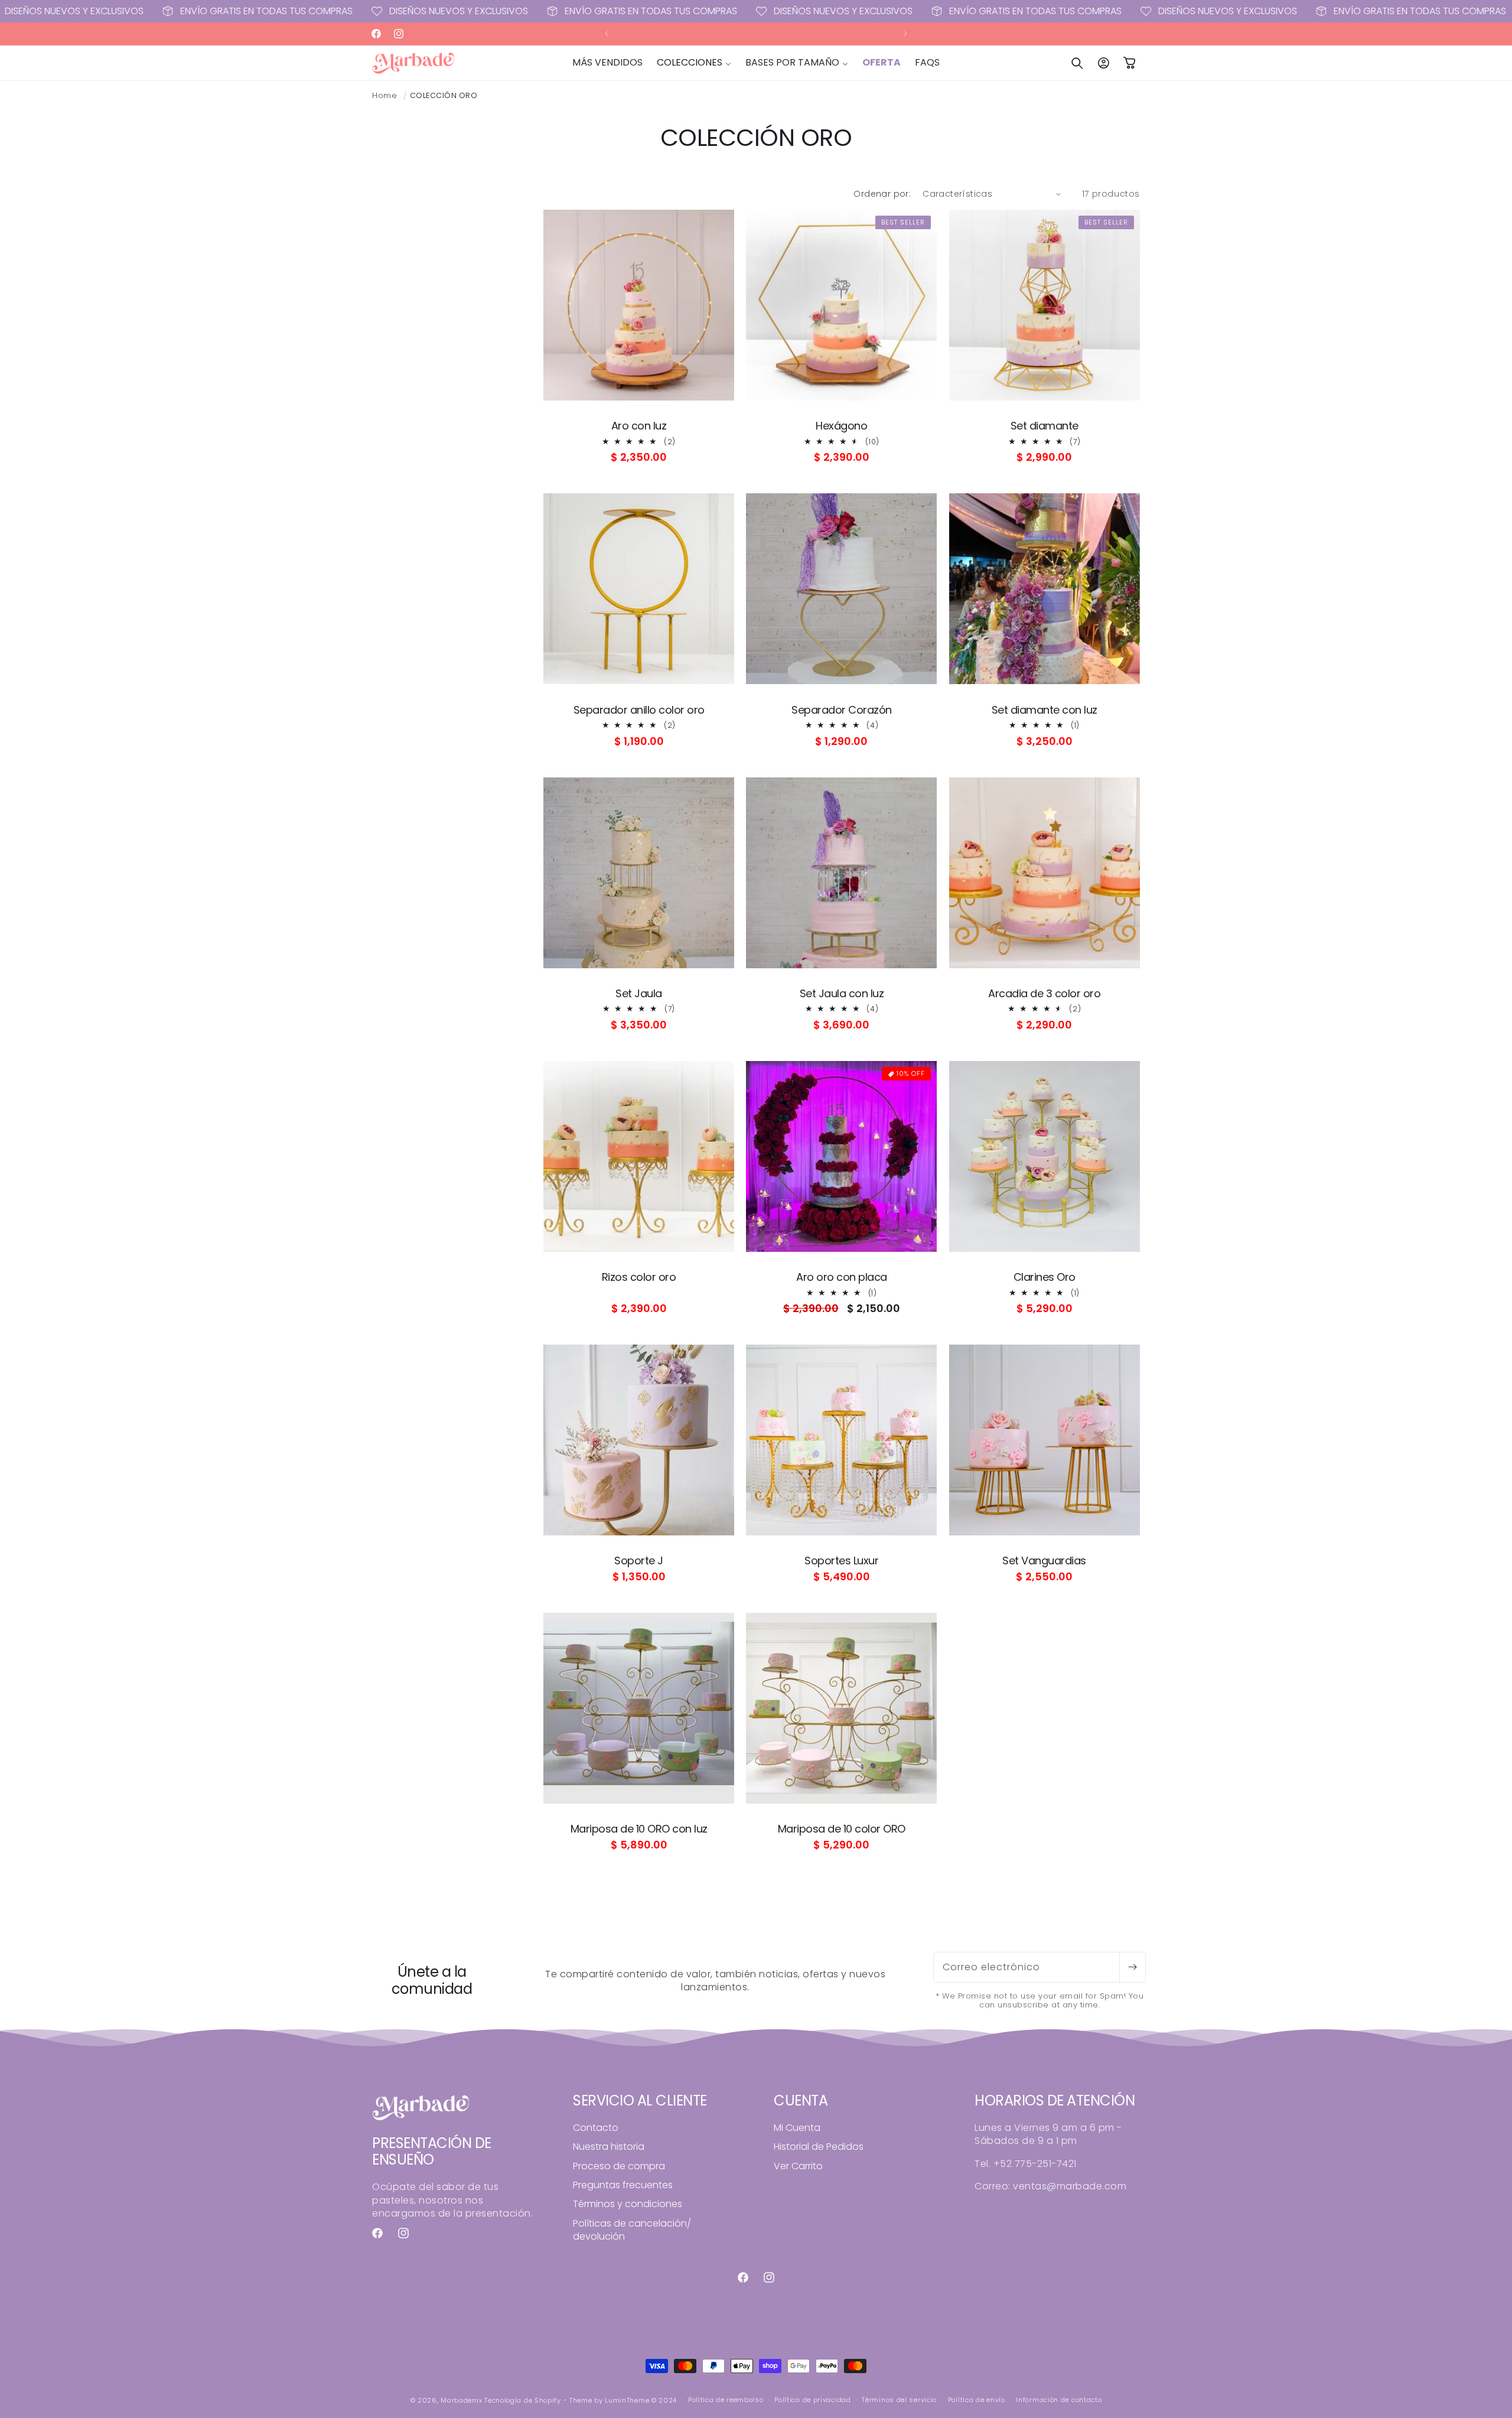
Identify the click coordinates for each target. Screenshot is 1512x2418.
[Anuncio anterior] (607, 34)
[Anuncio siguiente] (905, 34)
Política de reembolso (726, 2400)
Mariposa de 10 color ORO (842, 1829)
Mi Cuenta (797, 2128)
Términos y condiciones (628, 2204)
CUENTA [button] (801, 2101)
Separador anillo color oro (639, 710)
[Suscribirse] (1132, 1967)
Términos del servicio (899, 2400)
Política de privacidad (812, 2400)
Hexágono (841, 426)
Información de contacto (1059, 2400)
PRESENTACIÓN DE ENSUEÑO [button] (432, 2152)
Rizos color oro (639, 1277)
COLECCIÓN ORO (444, 95)
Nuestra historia (609, 2147)
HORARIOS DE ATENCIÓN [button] (1055, 2101)
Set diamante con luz (1045, 710)
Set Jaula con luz (842, 994)
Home (384, 95)
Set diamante (1045, 426)
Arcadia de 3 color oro (1044, 994)
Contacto (596, 2128)
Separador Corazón (842, 710)
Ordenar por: (882, 194)
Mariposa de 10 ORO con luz (639, 1829)
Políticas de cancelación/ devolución (632, 2230)
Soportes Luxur (841, 1561)
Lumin (627, 2400)
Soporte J (639, 1561)
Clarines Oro (1045, 1277)
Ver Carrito (798, 2166)
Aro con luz (639, 426)
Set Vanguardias (1044, 1561)
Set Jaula (639, 994)
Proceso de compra (619, 2166)
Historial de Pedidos (819, 2147)
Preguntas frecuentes (623, 2185)
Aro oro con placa (842, 1277)
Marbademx (461, 2400)
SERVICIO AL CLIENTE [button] (640, 2101)
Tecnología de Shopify (523, 2400)
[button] (694, 63)
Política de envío (977, 2400)
